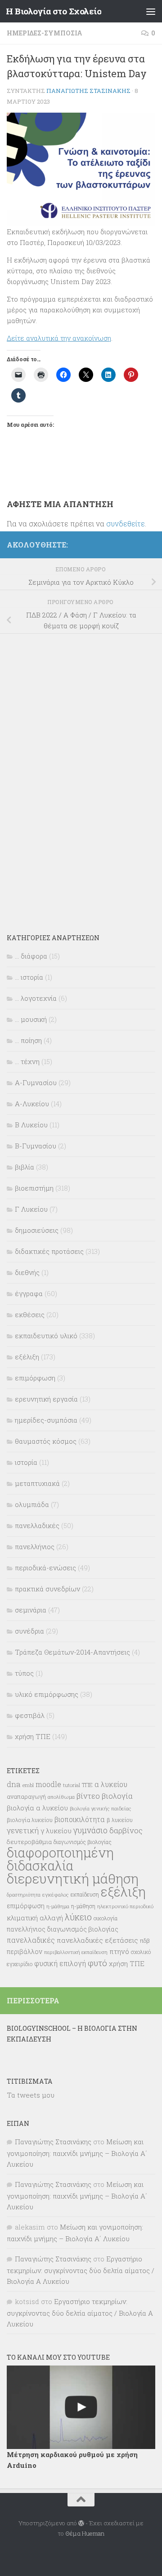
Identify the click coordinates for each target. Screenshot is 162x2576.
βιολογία (117, 1796)
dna (14, 1784)
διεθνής (27, 1272)
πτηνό (119, 1951)
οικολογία (106, 1918)
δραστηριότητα (24, 1895)
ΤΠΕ (87, 1785)
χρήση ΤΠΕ (33, 1736)
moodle (48, 1784)
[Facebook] (150, 543)
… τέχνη (27, 1061)
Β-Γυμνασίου (36, 1146)
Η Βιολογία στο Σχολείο (54, 11)
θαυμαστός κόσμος (46, 1441)
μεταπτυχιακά (37, 1483)
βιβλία (25, 1167)
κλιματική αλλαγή (35, 1918)
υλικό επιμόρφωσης (47, 1694)
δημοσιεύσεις (37, 1230)
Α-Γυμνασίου (36, 1082)
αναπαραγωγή (26, 1796)
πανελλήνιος (35, 1546)
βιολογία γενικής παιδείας (101, 1808)
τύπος (24, 1673)
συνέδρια (29, 1631)
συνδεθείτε (126, 524)
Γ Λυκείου (31, 1209)
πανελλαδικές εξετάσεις (97, 1940)
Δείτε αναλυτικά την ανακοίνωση (59, 338)
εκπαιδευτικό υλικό (46, 1336)
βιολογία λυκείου (30, 1820)
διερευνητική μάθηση (73, 1878)
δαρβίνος (126, 1830)
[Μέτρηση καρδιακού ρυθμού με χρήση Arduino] (81, 2407)
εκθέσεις (30, 1314)
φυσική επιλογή (60, 1963)
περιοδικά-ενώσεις (45, 1568)
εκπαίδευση (85, 1894)
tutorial (72, 1785)
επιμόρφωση (35, 1378)
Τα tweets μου (31, 2095)
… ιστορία (29, 977)
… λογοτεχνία (36, 998)
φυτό (97, 1963)
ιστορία (26, 1462)
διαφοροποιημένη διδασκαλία (60, 1859)
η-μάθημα (58, 1906)
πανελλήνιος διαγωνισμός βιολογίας (63, 1929)
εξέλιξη (27, 1357)
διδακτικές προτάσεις (49, 1251)
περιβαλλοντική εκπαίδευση (76, 1952)
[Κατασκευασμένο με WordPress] (81, 2523)
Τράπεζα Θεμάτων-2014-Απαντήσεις (72, 1652)
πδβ (145, 1941)
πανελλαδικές (37, 1525)
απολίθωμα (61, 1797)
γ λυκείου (56, 1831)
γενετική (23, 1830)
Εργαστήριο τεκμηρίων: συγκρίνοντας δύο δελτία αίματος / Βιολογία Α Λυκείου (81, 2270)
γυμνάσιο (90, 1830)
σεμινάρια (31, 1610)
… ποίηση (28, 1040)
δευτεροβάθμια (29, 1842)
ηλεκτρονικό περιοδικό (125, 1906)
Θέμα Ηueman (85, 2533)
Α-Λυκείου (32, 1104)
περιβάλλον (25, 1952)
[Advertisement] (74, 777)
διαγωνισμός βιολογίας (83, 1842)
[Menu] (151, 11)
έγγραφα (29, 1293)
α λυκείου (111, 1784)
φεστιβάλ (30, 1715)
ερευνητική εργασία (46, 1399)
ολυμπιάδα (32, 1504)
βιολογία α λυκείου (37, 1808)
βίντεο (88, 1796)
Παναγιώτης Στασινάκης (88, 91)
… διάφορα (31, 956)
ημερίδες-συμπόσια (45, 33)
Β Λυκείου (31, 1125)
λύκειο (78, 1917)
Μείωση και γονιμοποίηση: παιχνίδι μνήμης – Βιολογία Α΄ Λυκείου (77, 2153)
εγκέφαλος (56, 1895)
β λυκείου (120, 1820)
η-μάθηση (83, 1906)
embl (28, 1785)
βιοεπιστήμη (34, 1188)
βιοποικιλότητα (80, 1819)
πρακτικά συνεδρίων (47, 1589)
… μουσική (31, 1019)
